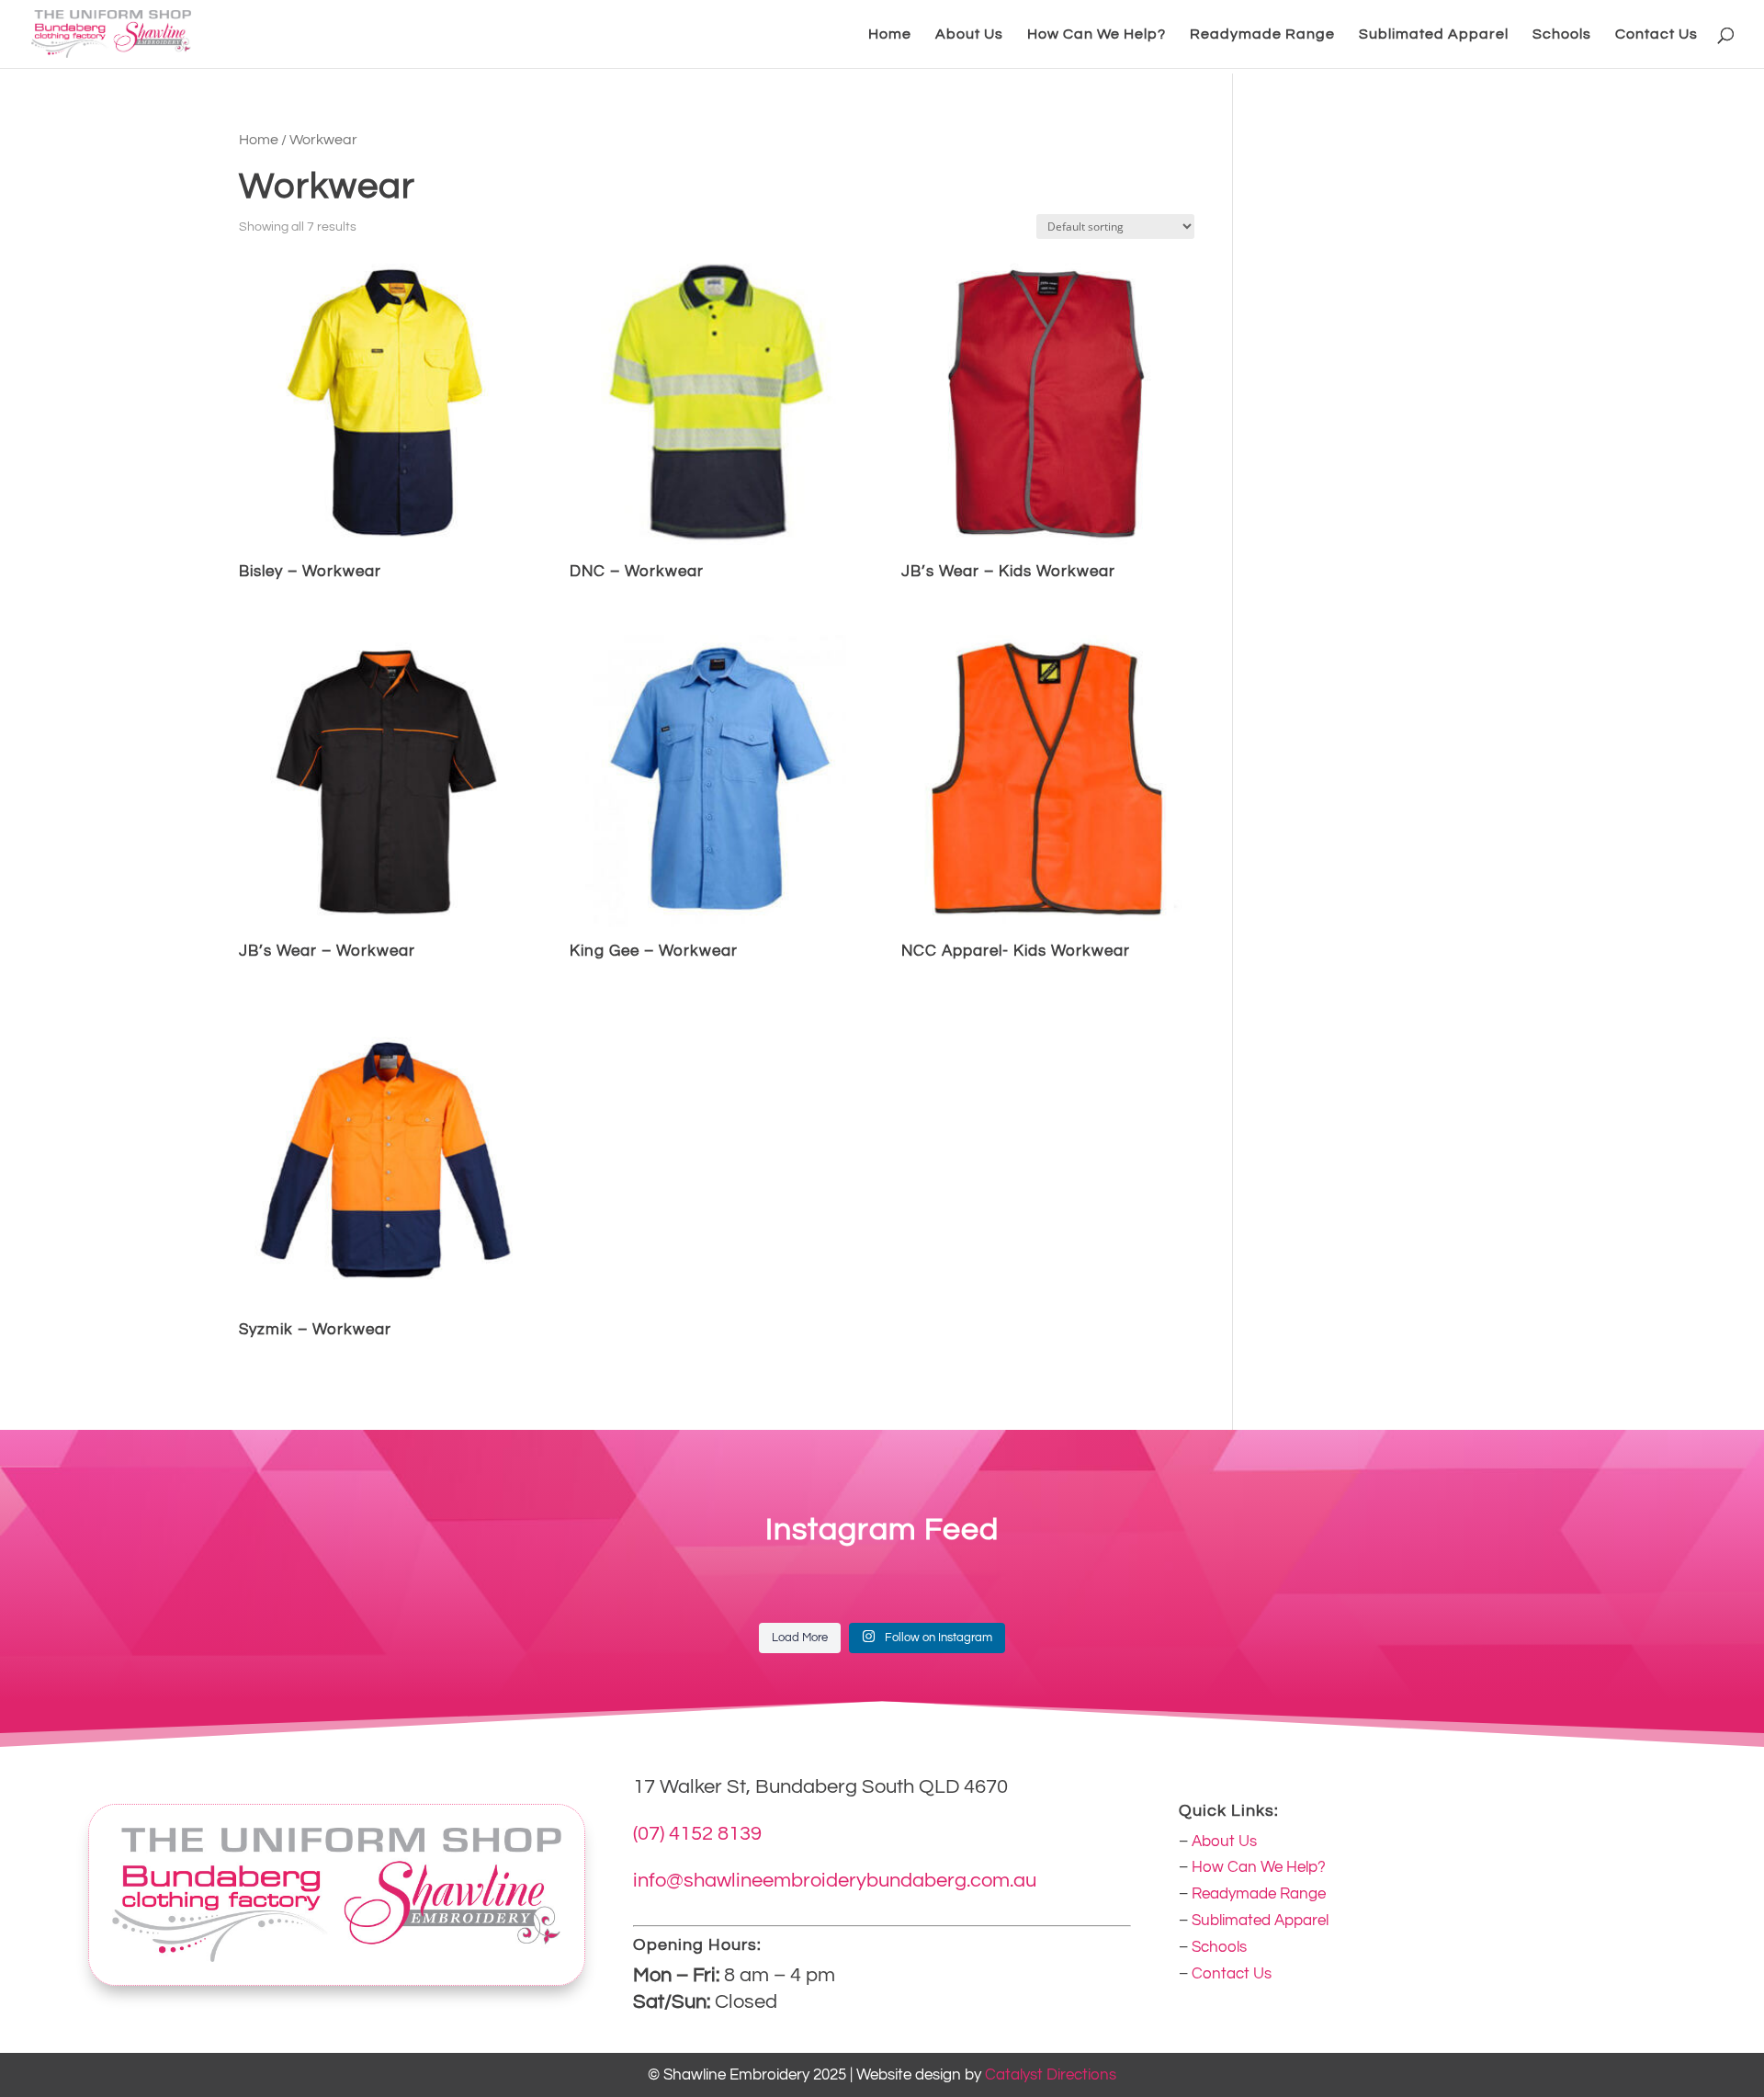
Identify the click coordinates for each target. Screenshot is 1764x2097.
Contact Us (1657, 34)
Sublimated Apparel (1434, 34)
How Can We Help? (1097, 34)
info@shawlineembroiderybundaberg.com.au (835, 1881)
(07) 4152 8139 (697, 1834)
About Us (969, 34)
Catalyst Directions (1051, 2075)
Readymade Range (1262, 34)
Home (890, 34)
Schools (1562, 34)
